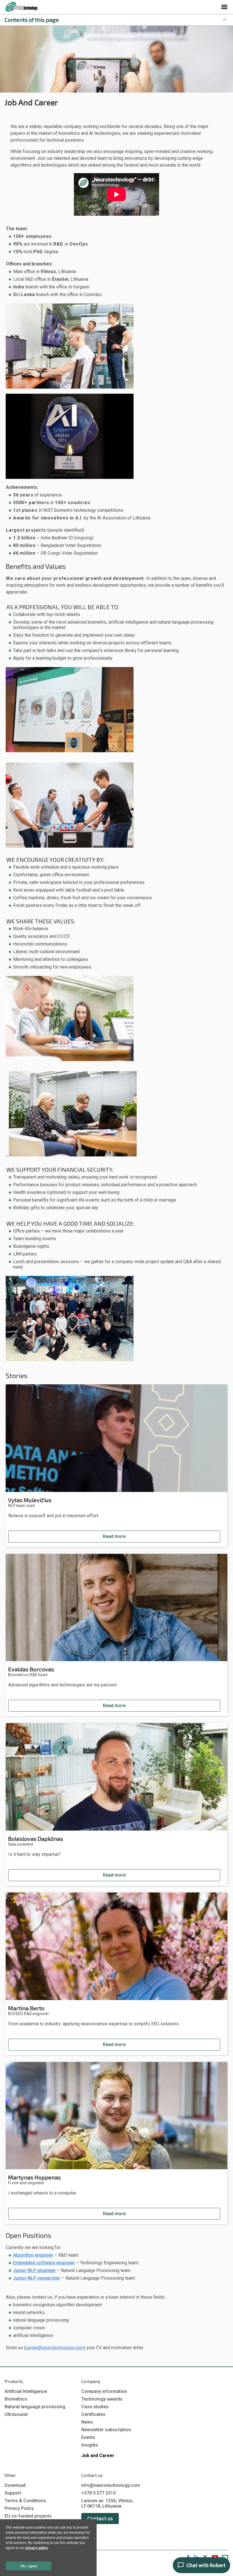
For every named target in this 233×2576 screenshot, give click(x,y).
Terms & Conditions (25, 2501)
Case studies (95, 2407)
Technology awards (102, 2399)
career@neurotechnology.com (55, 2348)
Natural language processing (35, 2407)
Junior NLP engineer (34, 2270)
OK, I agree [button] (29, 2566)
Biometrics (16, 2399)
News (87, 2422)
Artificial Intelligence (26, 2391)
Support (13, 2493)
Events (88, 2437)
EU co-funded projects (28, 2516)
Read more (114, 1536)
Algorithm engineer (33, 2255)
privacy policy (37, 2548)
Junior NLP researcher (37, 2278)
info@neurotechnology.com (111, 2485)
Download (15, 2485)
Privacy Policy (19, 2508)
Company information (104, 2391)
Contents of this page (32, 20)
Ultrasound (16, 2414)
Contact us (100, 2519)
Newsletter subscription (106, 2430)
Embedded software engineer (44, 2263)
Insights (90, 2445)
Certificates (93, 2414)
